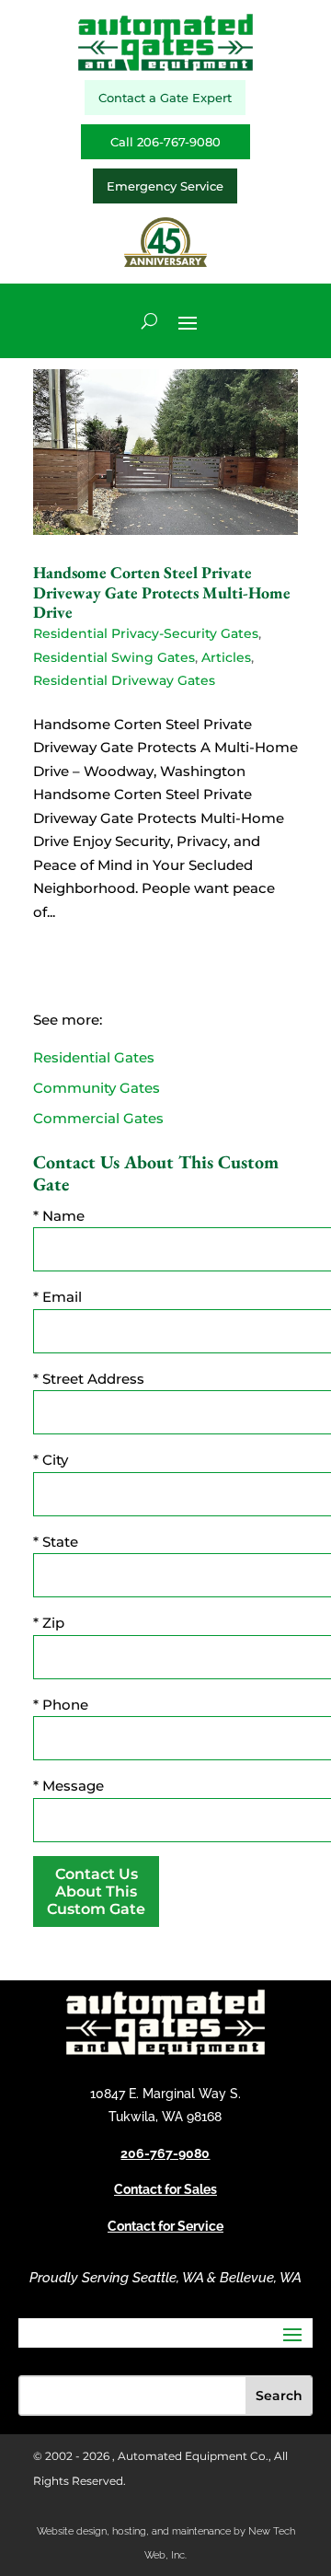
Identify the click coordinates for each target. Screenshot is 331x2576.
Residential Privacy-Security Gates (146, 633)
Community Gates (97, 1088)
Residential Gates (94, 1057)
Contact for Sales (165, 2189)
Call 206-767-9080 (165, 142)
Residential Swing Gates (114, 657)
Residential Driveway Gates (124, 680)
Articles (226, 657)
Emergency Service (165, 186)
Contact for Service (165, 2226)
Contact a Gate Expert (165, 98)
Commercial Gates (98, 1118)
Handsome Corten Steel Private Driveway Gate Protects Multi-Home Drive (162, 592)
